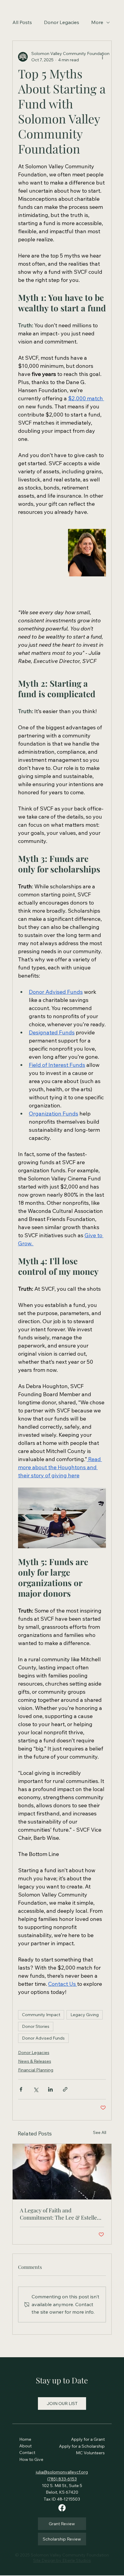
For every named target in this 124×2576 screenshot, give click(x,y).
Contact (27, 2452)
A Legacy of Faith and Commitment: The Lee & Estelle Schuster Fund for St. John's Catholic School (58, 2214)
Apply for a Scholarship (82, 2446)
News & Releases (35, 2061)
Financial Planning (36, 2070)
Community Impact (41, 2015)
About (26, 2446)
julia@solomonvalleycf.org (62, 2472)
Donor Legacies (62, 22)
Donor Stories (36, 2026)
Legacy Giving (85, 2015)
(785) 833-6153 (62, 2479)
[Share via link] (65, 2089)
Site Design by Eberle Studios (62, 2560)
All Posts (22, 22)
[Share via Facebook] (21, 2089)
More (97, 22)
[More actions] (102, 57)
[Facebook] (62, 2508)
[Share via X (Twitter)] (36, 2089)
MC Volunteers (90, 2453)
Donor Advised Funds (43, 2038)
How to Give (31, 2459)
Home (26, 2439)
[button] (62, 2404)
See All (100, 2132)
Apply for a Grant (88, 2439)
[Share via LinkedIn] (50, 2089)
